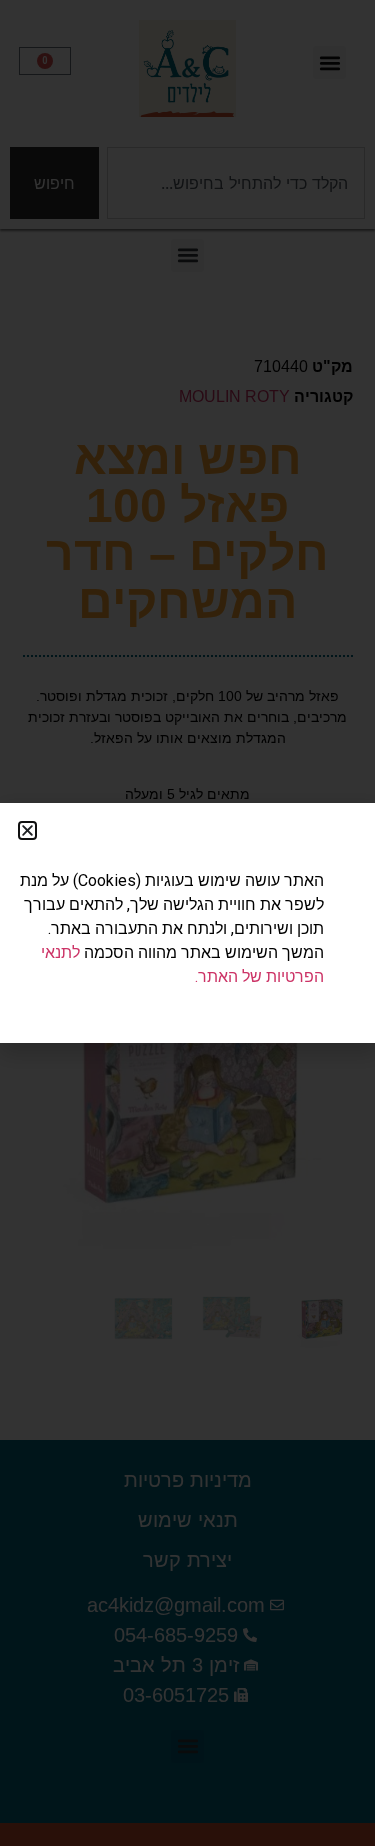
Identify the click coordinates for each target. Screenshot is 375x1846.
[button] (27, 830)
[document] (187, 923)
